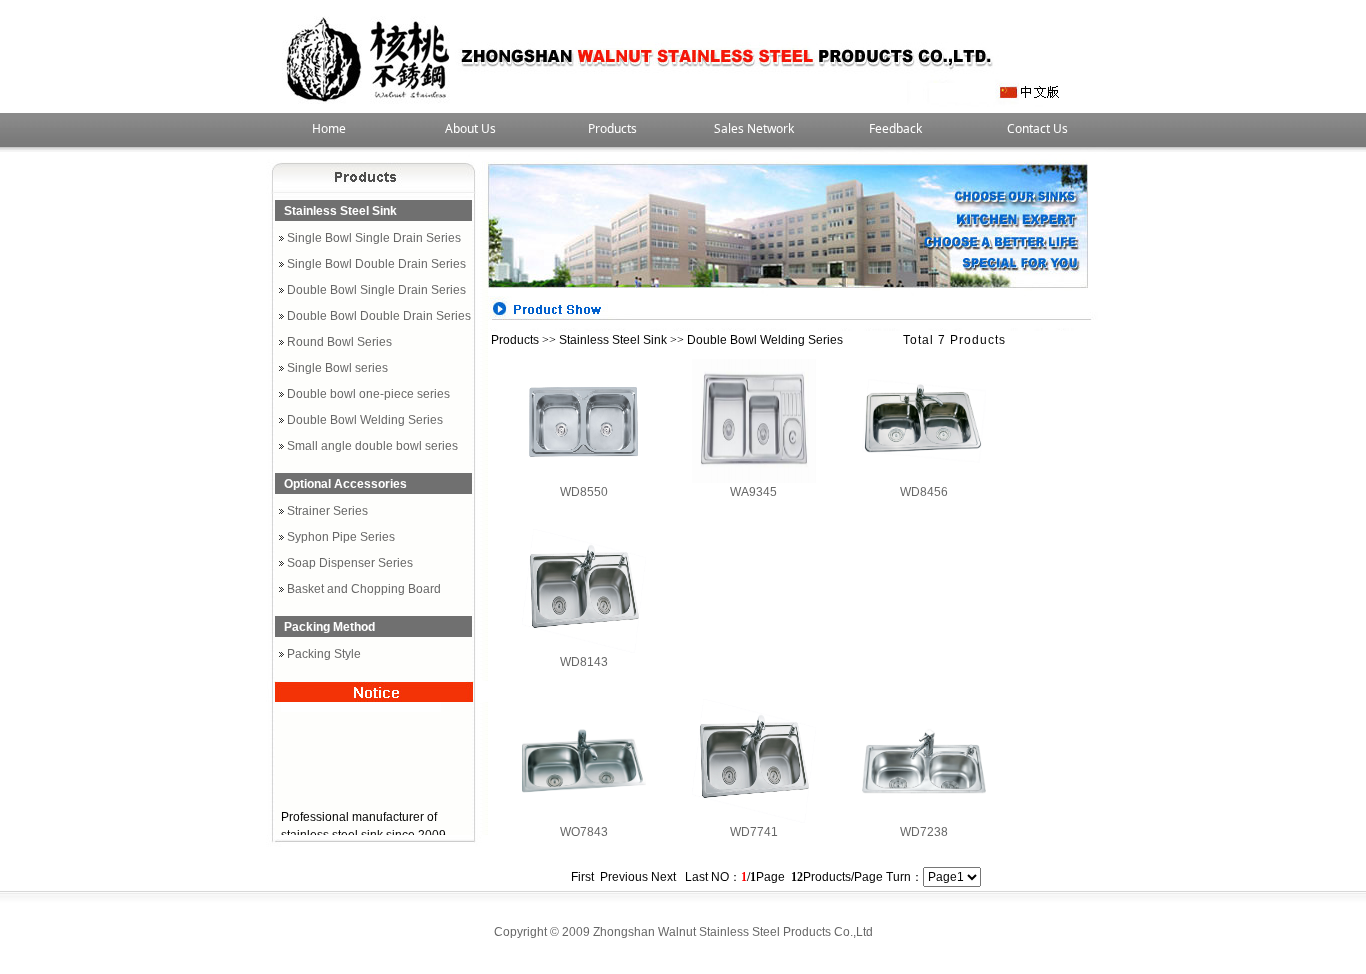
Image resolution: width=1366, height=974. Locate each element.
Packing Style (324, 654)
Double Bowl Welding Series (365, 420)
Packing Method (329, 627)
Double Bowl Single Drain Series (376, 290)
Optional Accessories (345, 484)
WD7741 (754, 832)
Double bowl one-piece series (368, 394)
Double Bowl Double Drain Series (379, 316)
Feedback (895, 128)
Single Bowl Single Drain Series (374, 238)
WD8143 (584, 662)
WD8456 (924, 492)
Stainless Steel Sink (340, 211)
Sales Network (754, 128)
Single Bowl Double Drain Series (376, 264)
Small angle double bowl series (372, 446)
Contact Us (1037, 128)
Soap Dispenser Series (350, 563)
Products (612, 128)
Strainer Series (327, 511)
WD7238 (924, 832)
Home (329, 128)
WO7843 (584, 832)
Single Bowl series (337, 368)
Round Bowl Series (339, 342)
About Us (470, 128)
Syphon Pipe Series (341, 537)
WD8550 (584, 492)
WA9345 (753, 492)
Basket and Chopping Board (364, 589)
